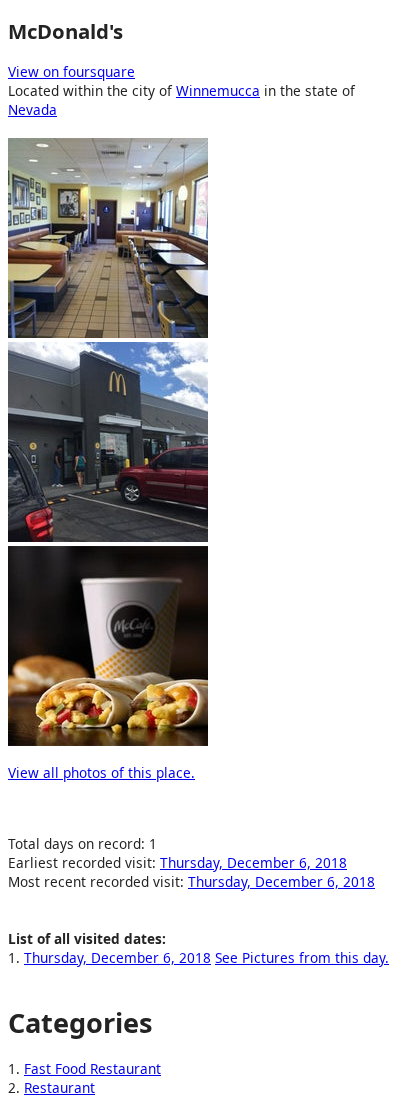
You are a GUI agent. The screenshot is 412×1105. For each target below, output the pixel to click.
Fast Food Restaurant (92, 1068)
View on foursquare (71, 71)
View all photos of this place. (101, 772)
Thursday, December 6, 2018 (253, 862)
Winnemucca (218, 90)
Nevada (32, 109)
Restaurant (59, 1087)
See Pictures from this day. (302, 957)
